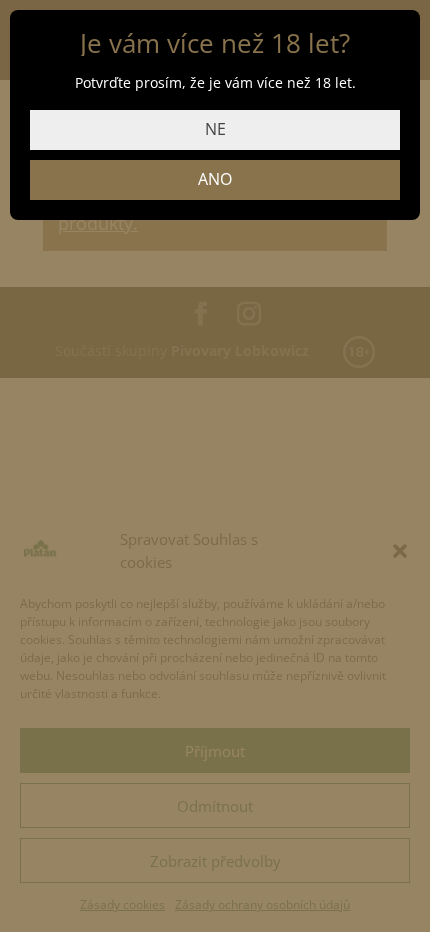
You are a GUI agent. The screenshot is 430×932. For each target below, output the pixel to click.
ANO (215, 179)
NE (215, 129)
